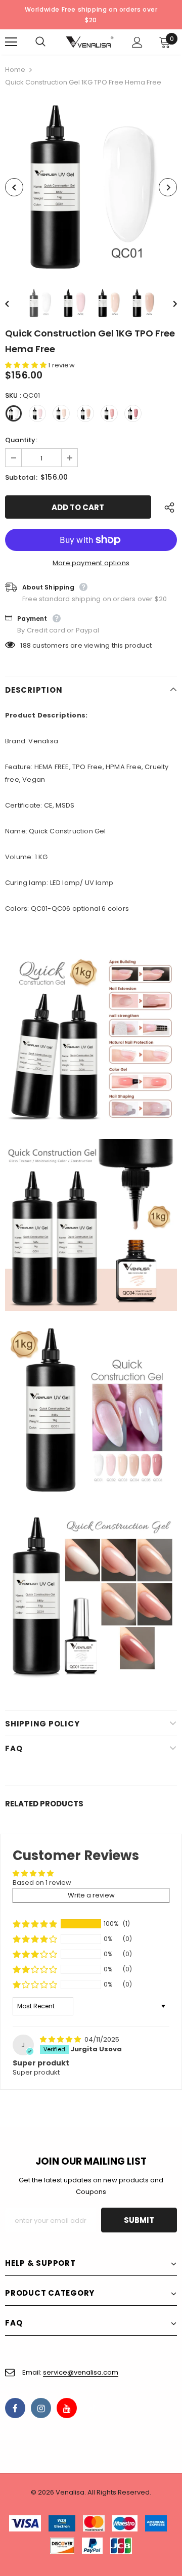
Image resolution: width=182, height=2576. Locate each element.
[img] (61, 2039)
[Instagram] (41, 2408)
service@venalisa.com (81, 2372)
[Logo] (90, 42)
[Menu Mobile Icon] (11, 42)
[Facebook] (15, 2408)
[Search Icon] (51, 42)
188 (26, 645)
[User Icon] (137, 42)
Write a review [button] (91, 1895)
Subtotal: (21, 477)
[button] (27, 365)
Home (15, 70)
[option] (91, 187)
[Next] (168, 187)
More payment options (91, 563)
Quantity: (21, 440)
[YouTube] (67, 2408)
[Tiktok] (93, 2408)
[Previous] (14, 187)
